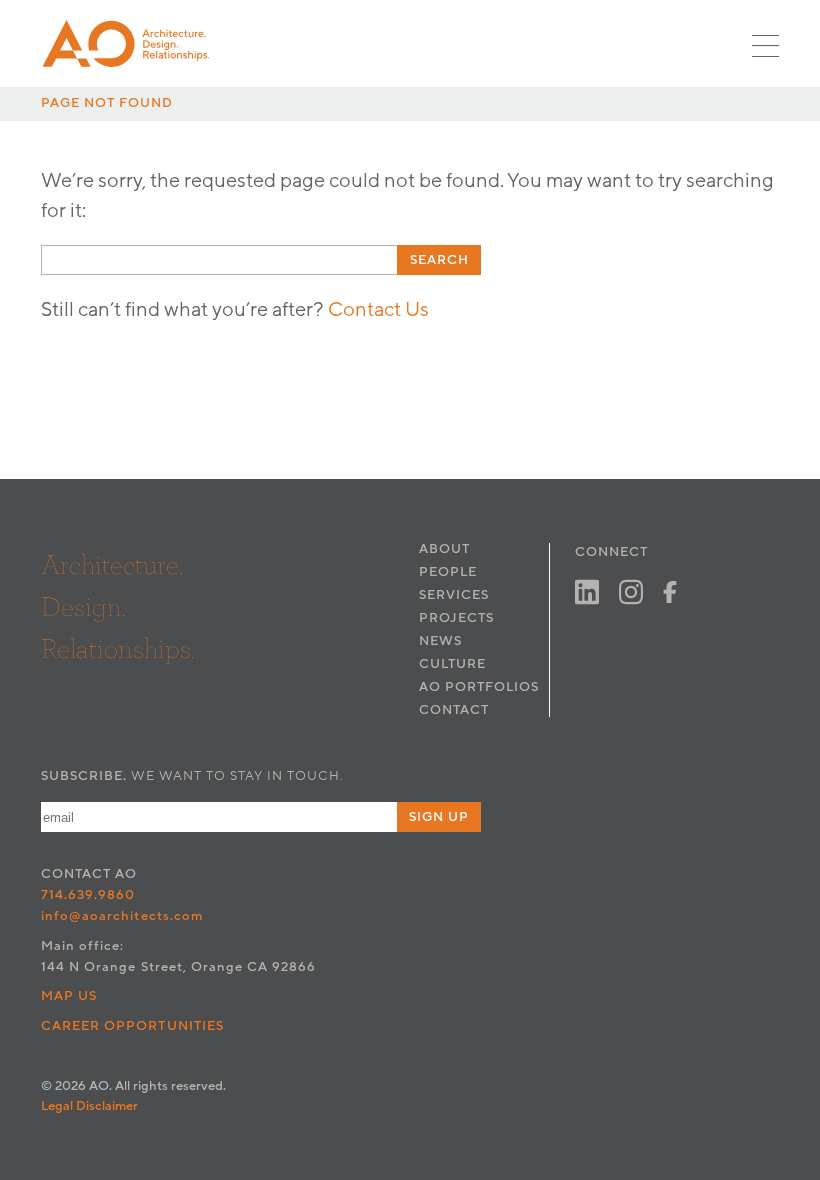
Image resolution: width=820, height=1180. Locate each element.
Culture (452, 664)
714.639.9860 (88, 895)
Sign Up (439, 817)
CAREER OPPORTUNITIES (132, 1026)
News (440, 641)
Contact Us (378, 310)
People (448, 572)
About (444, 549)
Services (454, 595)
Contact (454, 710)
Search (439, 260)
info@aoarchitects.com (122, 916)
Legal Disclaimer (89, 1106)
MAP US (69, 996)
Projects (456, 618)
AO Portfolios (479, 687)
